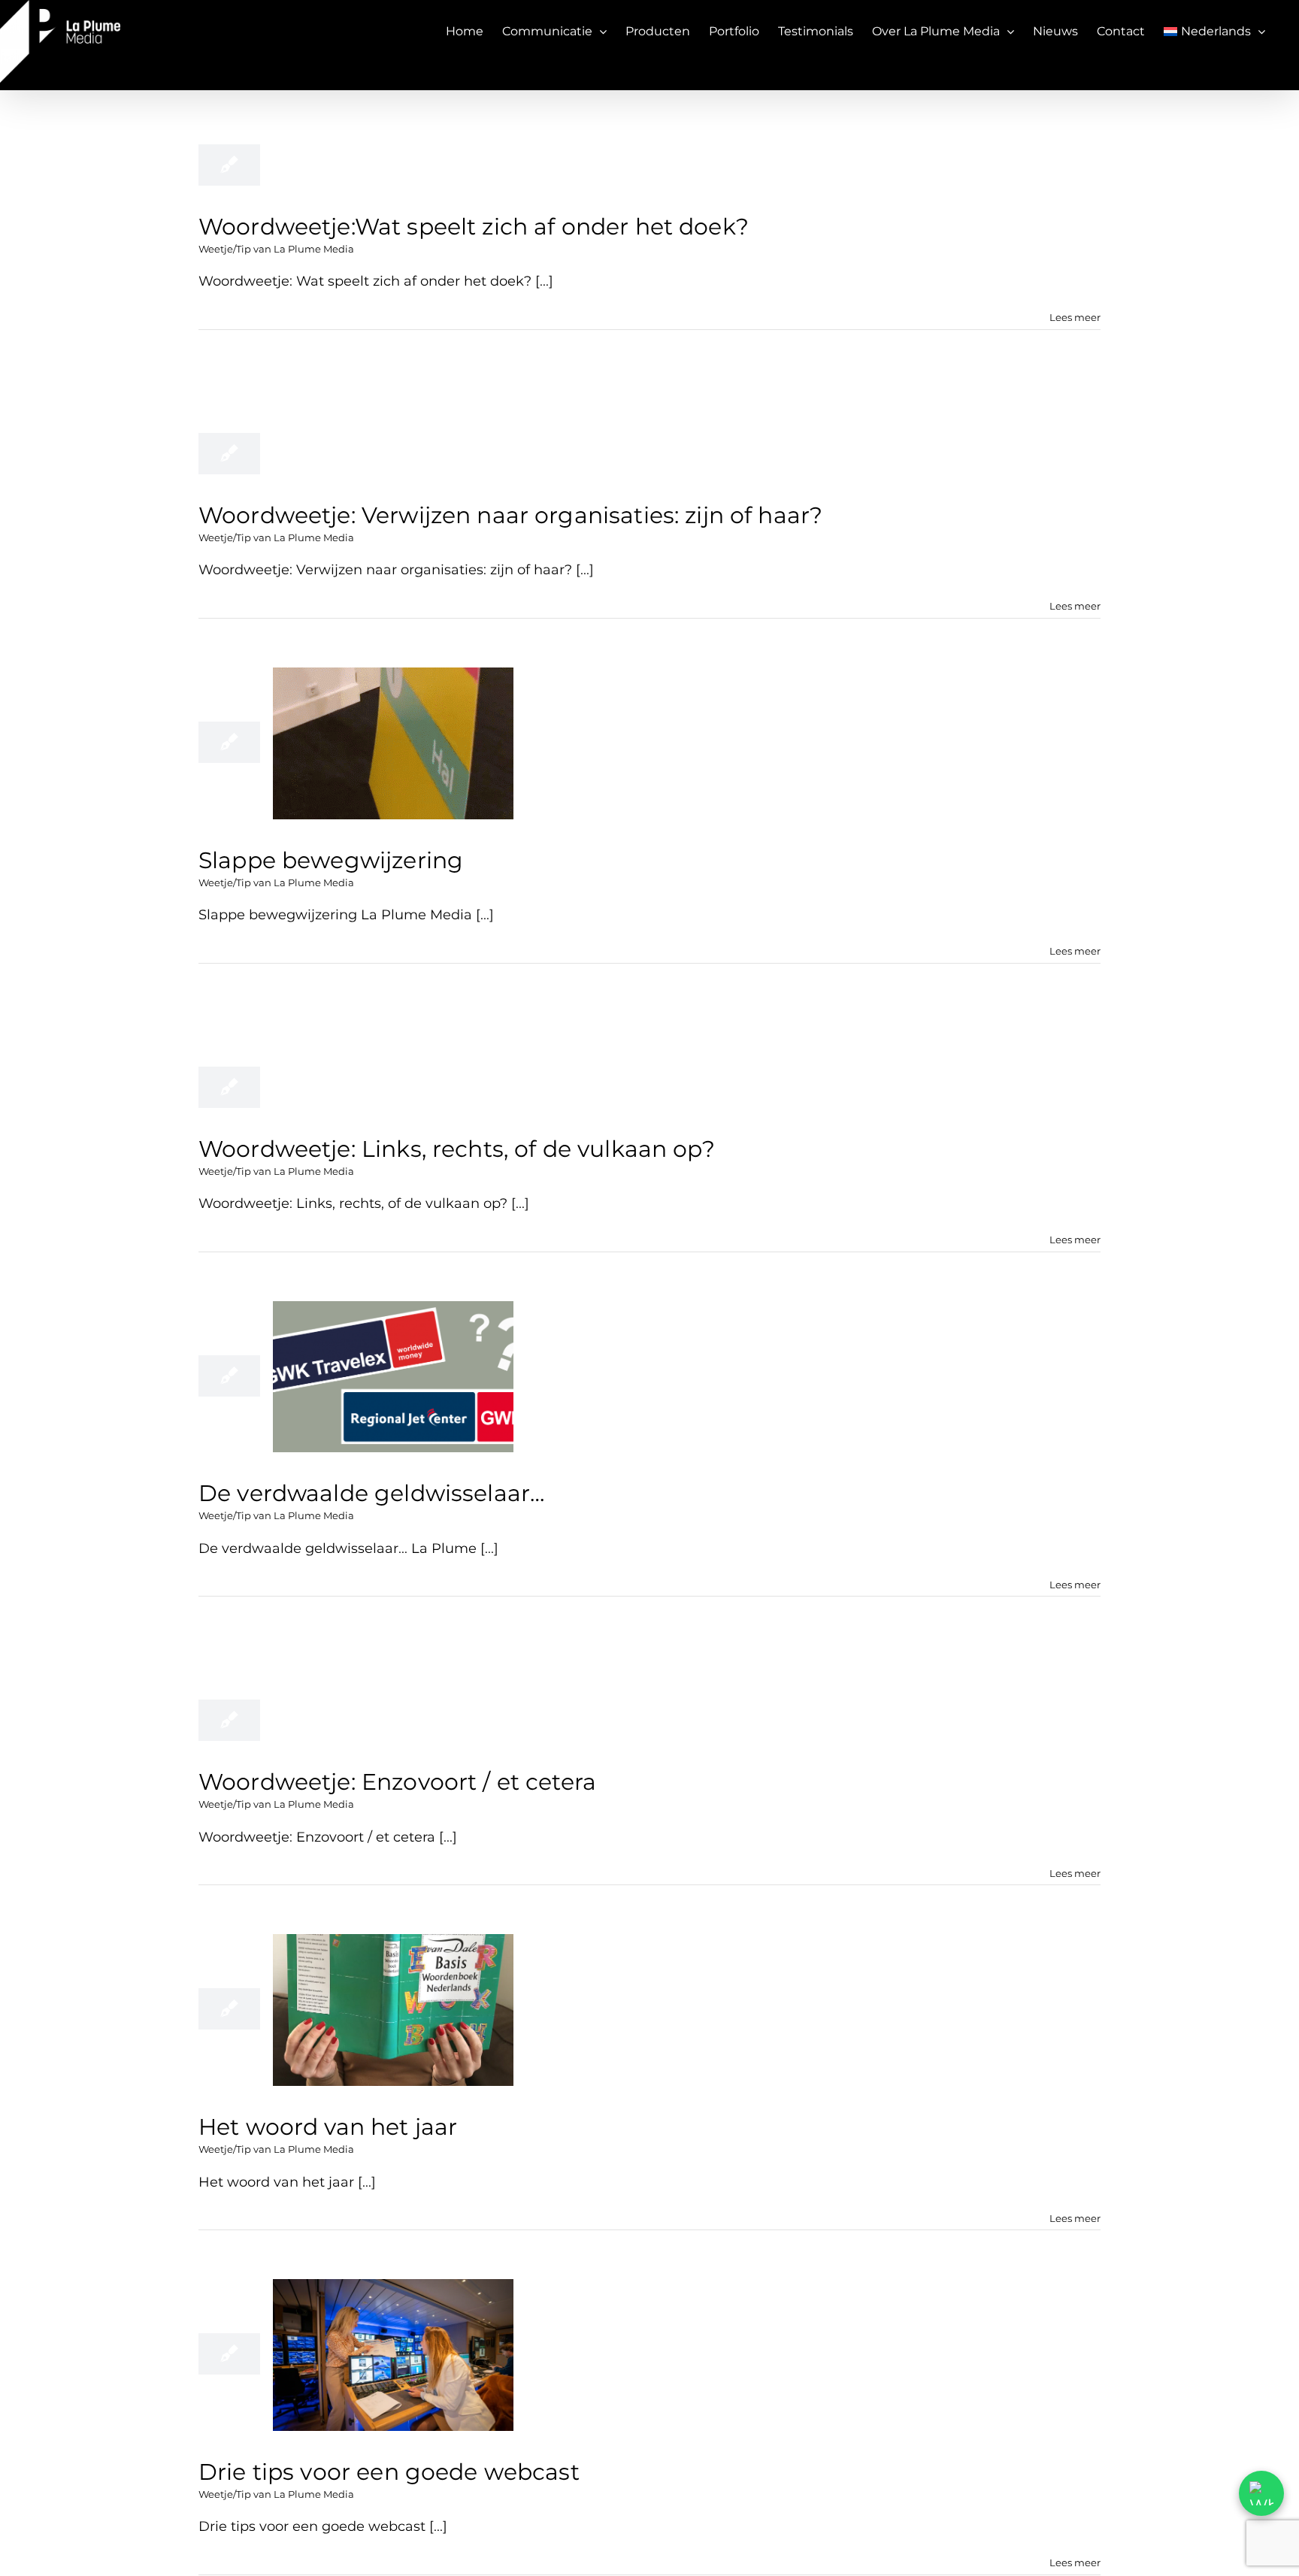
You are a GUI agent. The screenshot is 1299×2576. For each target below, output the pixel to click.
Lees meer (1075, 317)
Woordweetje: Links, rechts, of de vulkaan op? (457, 1149)
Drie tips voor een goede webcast (389, 2472)
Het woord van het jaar (328, 2127)
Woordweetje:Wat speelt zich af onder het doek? (474, 227)
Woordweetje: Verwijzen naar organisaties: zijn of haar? (510, 515)
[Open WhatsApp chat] (1261, 2493)
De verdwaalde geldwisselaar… (371, 1493)
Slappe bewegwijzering (331, 860)
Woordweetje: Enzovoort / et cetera (397, 1782)
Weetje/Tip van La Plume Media (276, 249)
